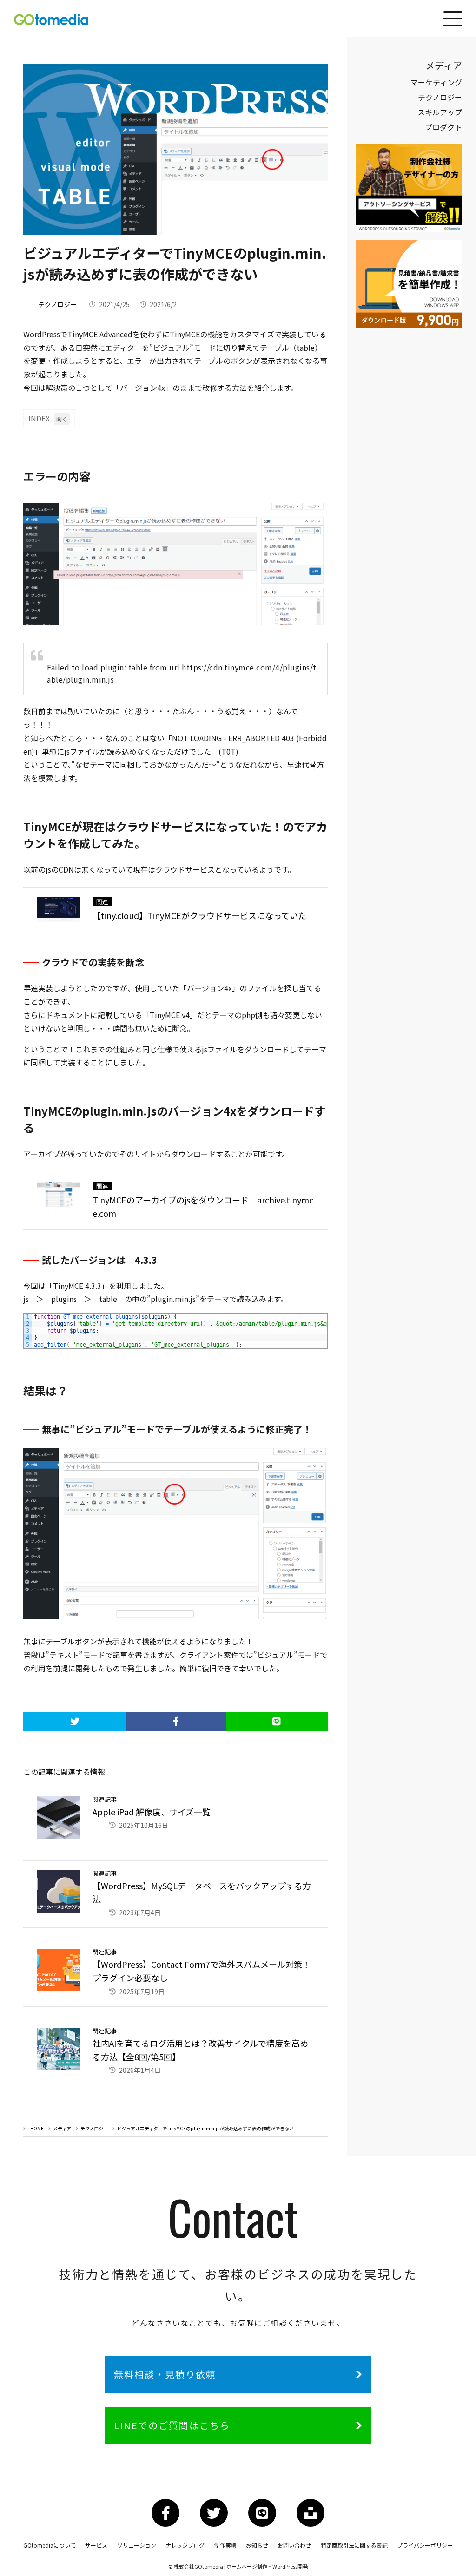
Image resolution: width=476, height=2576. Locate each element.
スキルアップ (440, 112)
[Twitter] (75, 1722)
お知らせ (257, 2545)
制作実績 (225, 2545)
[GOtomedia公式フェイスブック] (165, 2513)
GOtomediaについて (50, 2545)
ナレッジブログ (185, 2545)
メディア (62, 2128)
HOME (37, 2128)
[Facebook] (176, 1722)
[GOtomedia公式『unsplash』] (311, 2513)
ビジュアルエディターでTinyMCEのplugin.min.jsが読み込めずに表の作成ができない (205, 2128)
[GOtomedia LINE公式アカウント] (262, 2513)
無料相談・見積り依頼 (165, 2374)
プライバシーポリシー (425, 2545)
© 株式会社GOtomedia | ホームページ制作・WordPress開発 (238, 2566)
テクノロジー (57, 304)
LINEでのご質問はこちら (172, 2425)
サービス (96, 2545)
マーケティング (436, 82)
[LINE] (277, 1722)
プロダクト (443, 127)
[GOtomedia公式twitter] (214, 2513)
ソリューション (137, 2545)
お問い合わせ (294, 2545)
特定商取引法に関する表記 (354, 2545)
